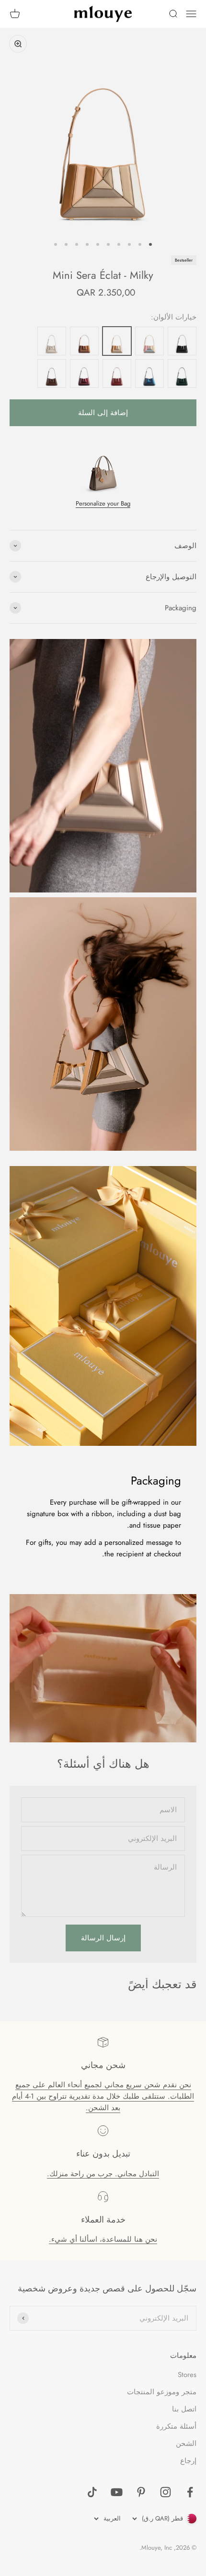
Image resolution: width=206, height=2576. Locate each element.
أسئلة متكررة (176, 2426)
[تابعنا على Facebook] (190, 2492)
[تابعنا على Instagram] (166, 2492)
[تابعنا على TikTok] (92, 2492)
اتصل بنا (184, 2409)
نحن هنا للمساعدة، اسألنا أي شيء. (103, 2239)
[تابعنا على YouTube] (117, 2492)
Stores (187, 2375)
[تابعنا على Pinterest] (141, 2492)
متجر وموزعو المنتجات (162, 2392)
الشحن (186, 2444)
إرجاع (188, 2461)
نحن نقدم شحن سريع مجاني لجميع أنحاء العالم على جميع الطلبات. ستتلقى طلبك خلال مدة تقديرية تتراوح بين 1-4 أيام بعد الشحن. (103, 2096)
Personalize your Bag (103, 503)
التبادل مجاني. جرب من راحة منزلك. (103, 2174)
